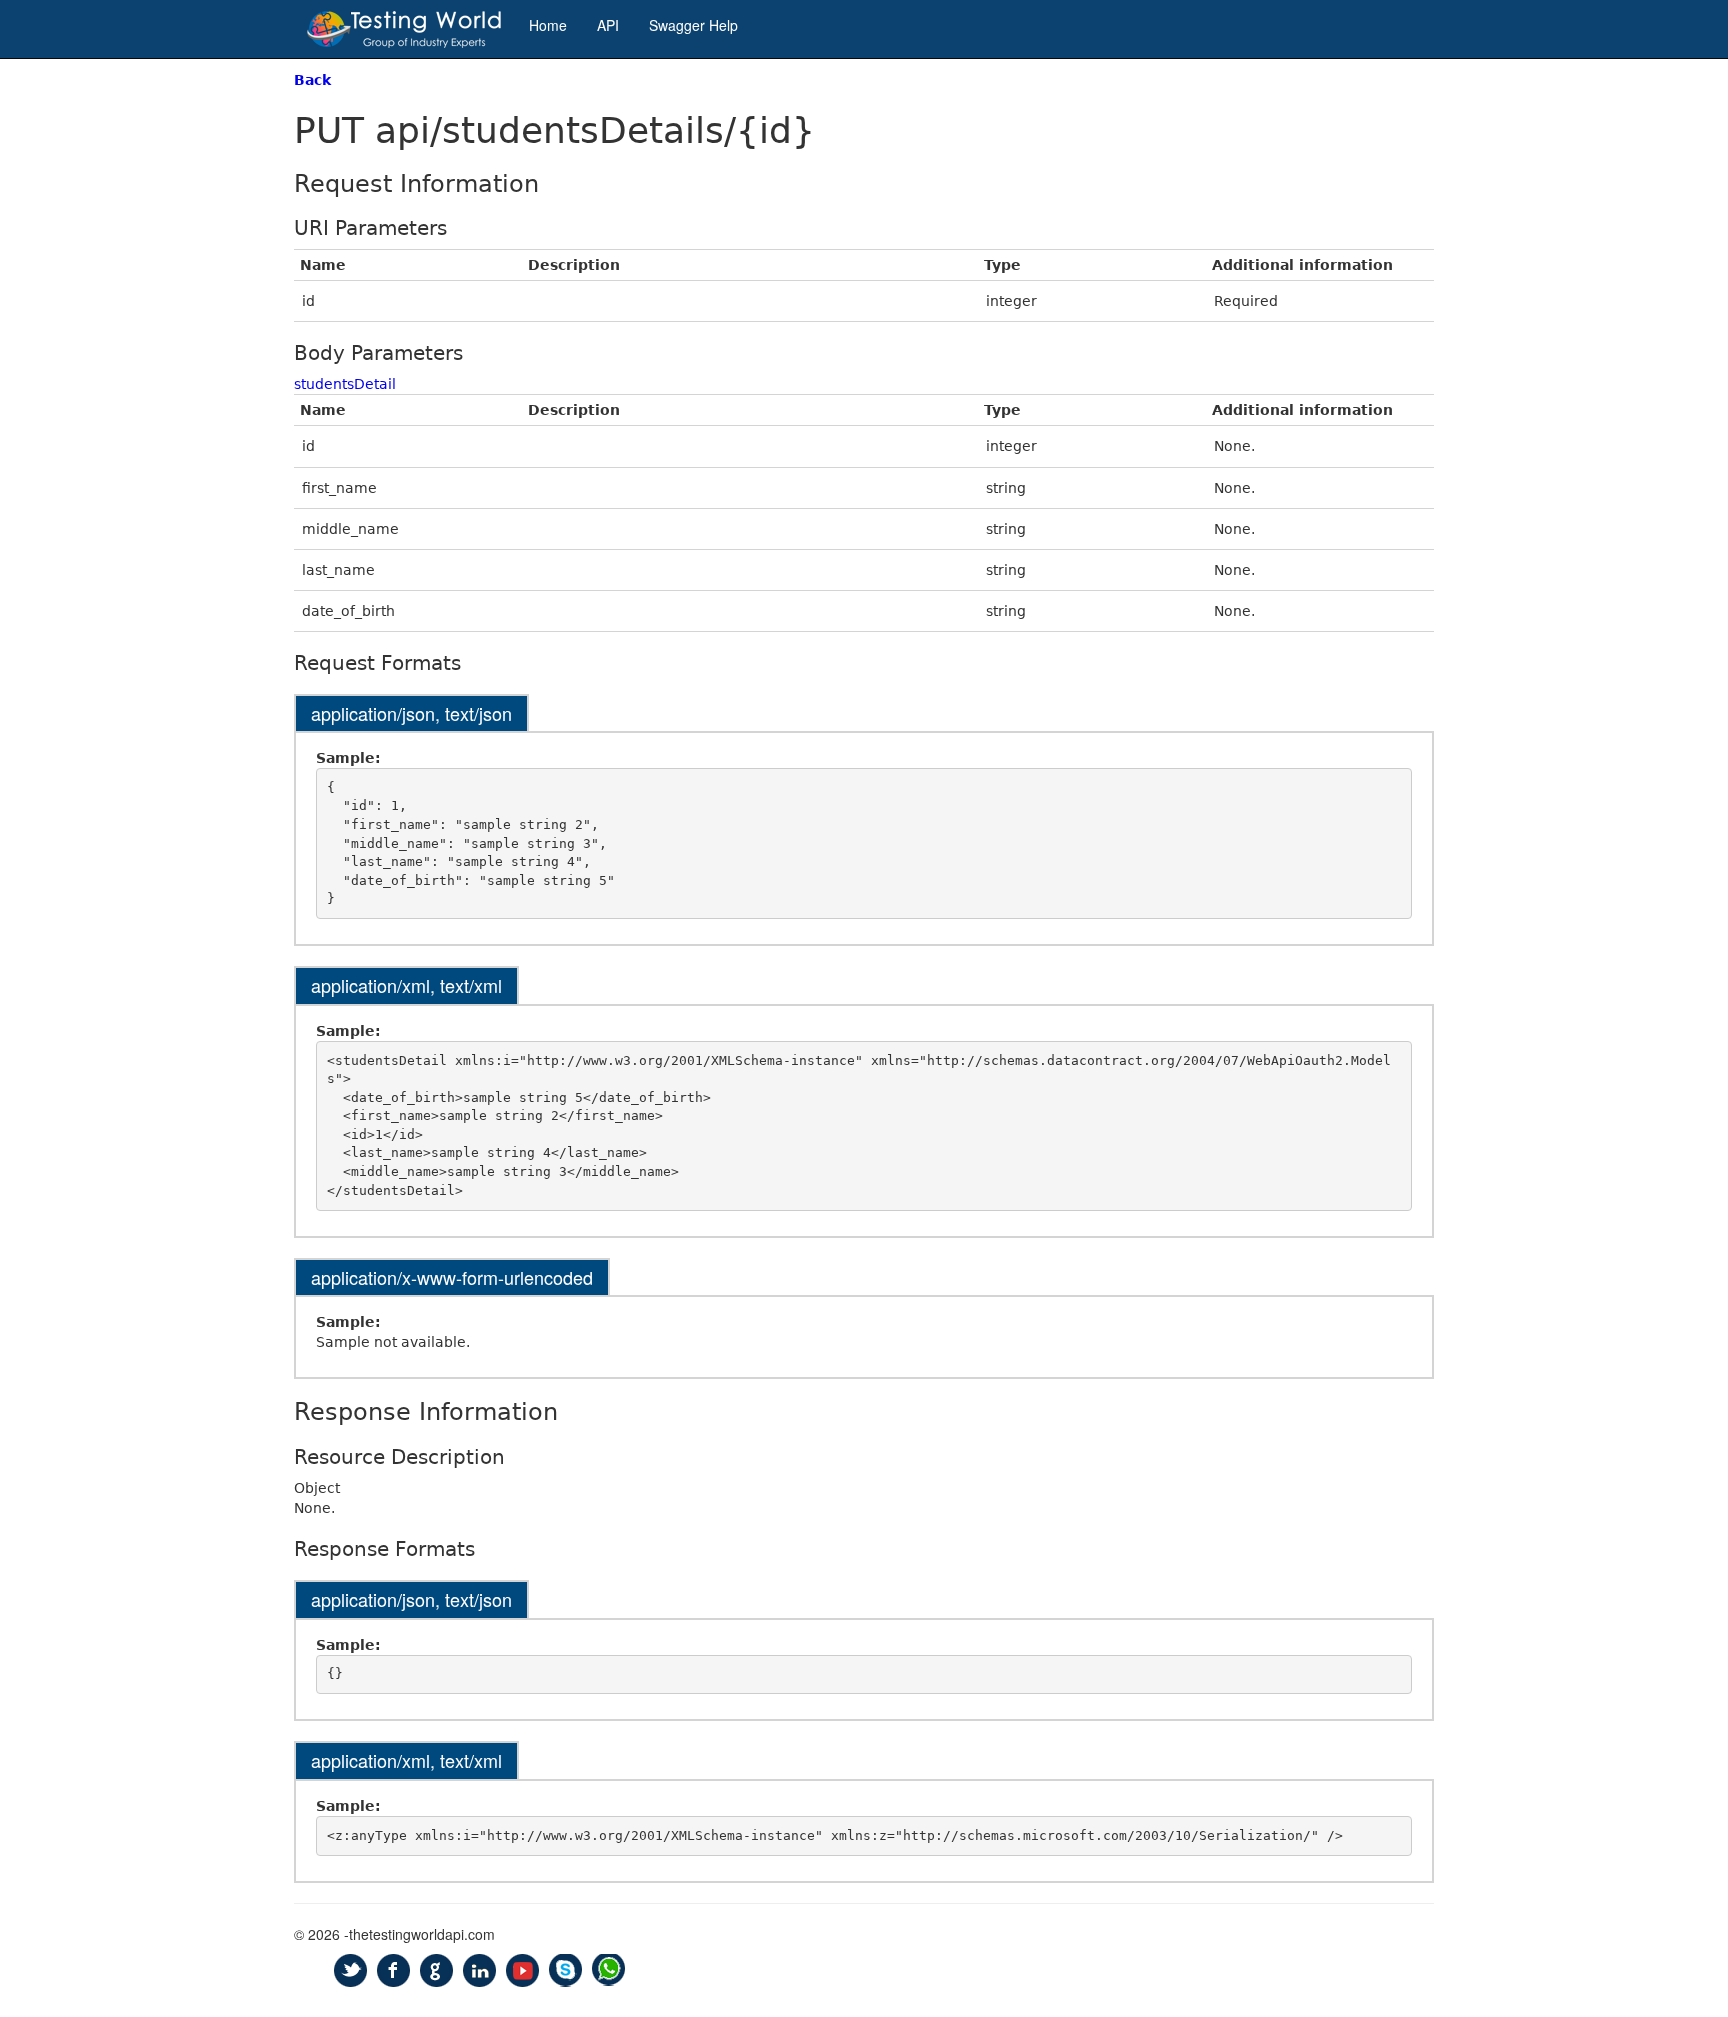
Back (312, 80)
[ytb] (522, 1970)
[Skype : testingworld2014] (565, 1970)
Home (548, 25)
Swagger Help (693, 25)
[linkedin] (479, 1970)
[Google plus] (436, 1970)
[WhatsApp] (608, 1970)
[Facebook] (393, 1970)
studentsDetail (345, 384)
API (608, 25)
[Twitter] (350, 1970)
